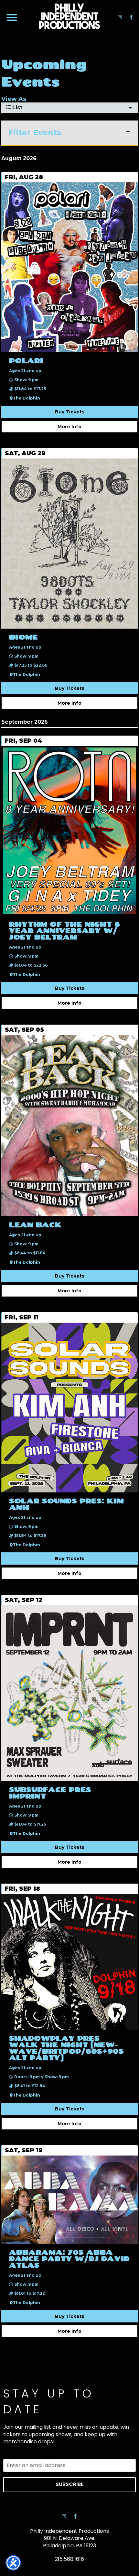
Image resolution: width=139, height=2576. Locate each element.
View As (14, 99)
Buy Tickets (70, 412)
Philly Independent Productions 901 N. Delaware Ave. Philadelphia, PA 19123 (69, 2538)
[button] (12, 18)
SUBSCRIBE (69, 2484)
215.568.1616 (69, 2559)
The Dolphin (27, 398)
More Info (69, 427)
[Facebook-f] (131, 17)
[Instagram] (120, 17)
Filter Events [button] (35, 133)
